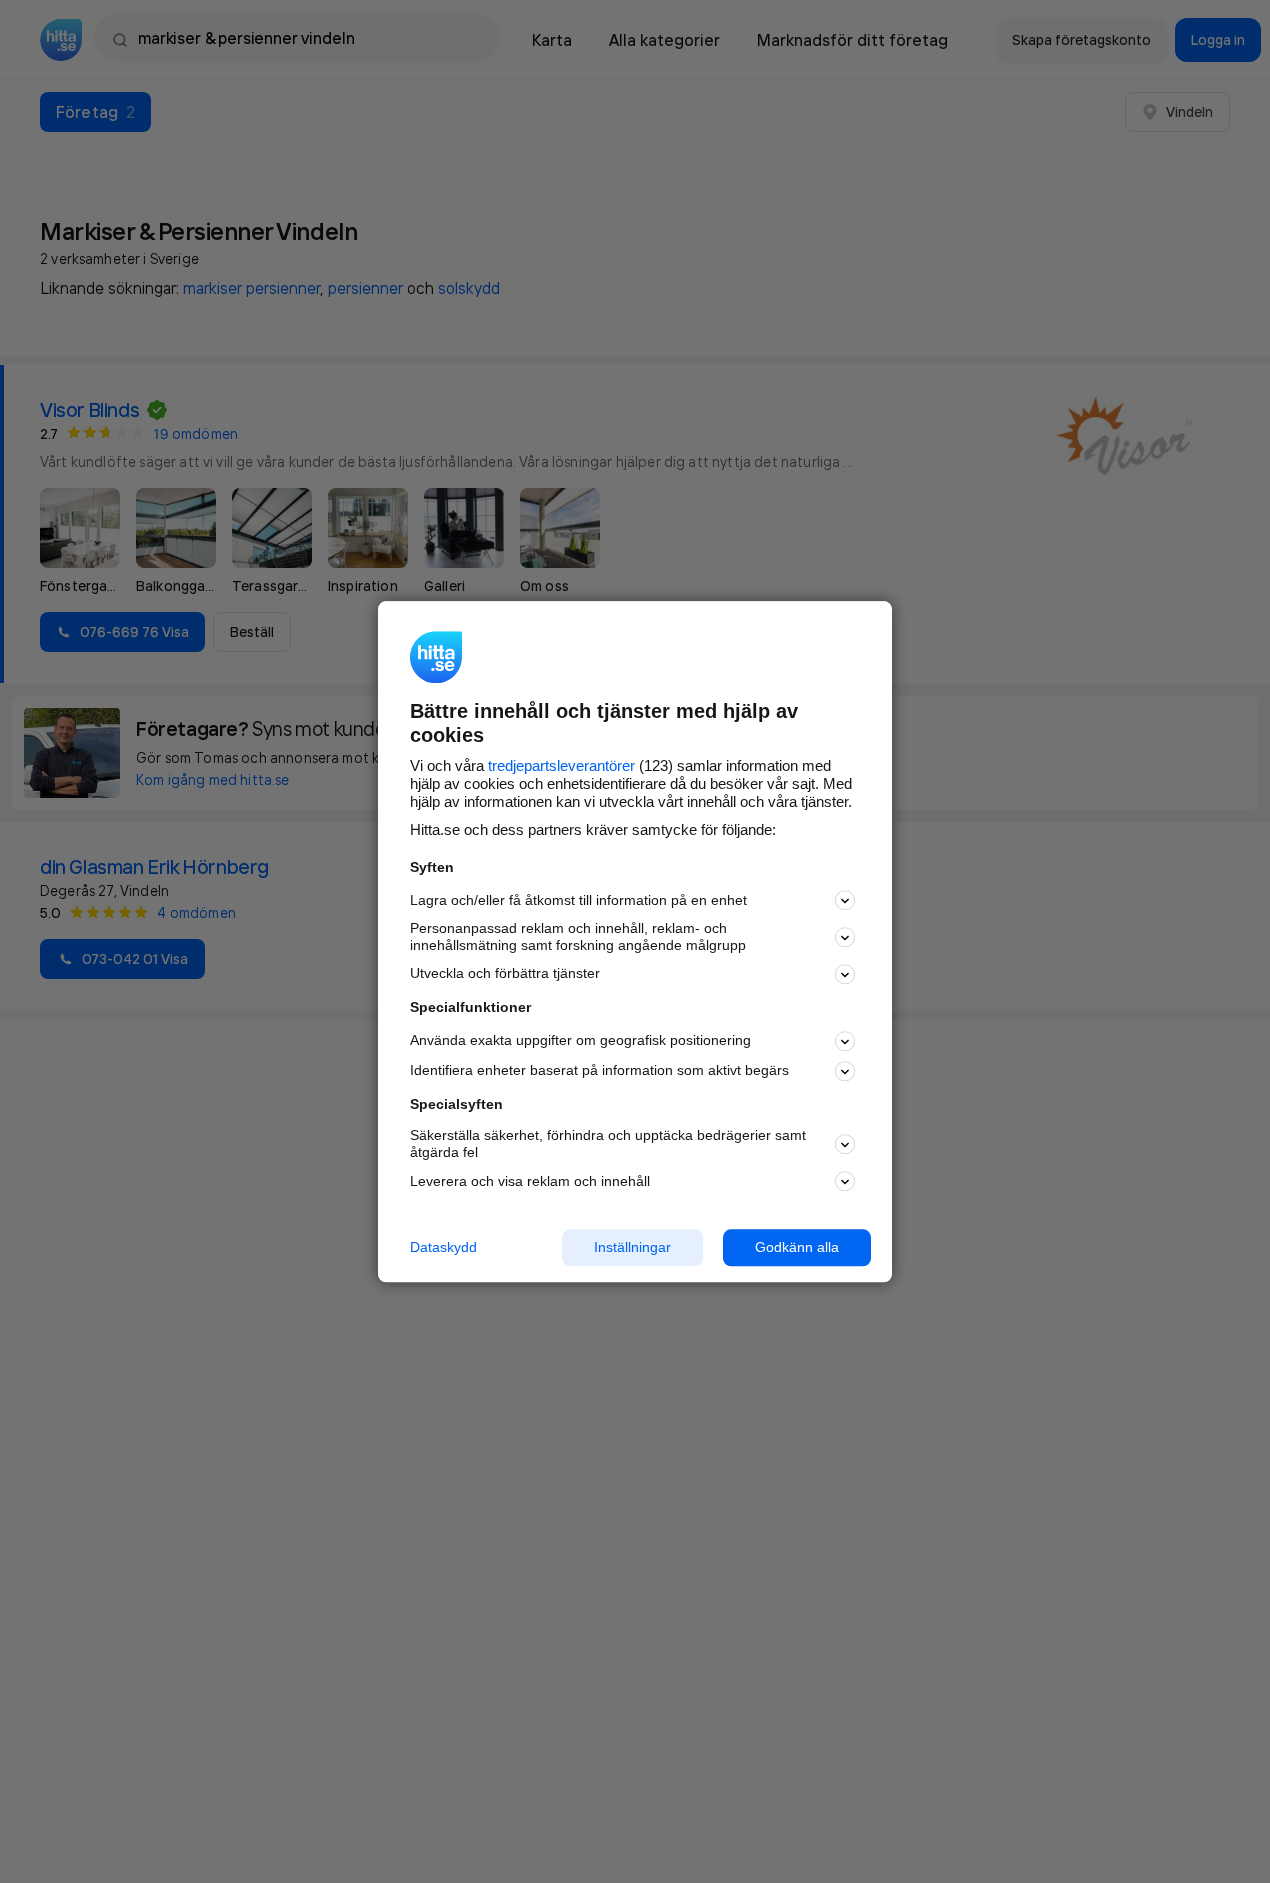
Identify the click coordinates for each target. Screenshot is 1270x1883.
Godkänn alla (797, 1247)
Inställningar (632, 1247)
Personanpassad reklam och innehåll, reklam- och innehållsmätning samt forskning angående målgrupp (578, 937)
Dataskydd (443, 1247)
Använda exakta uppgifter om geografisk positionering (580, 1041)
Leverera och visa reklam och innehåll (530, 1181)
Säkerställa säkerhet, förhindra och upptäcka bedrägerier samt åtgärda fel (608, 1144)
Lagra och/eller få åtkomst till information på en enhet (578, 900)
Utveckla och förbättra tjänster (505, 974)
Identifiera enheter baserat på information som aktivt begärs (599, 1071)
